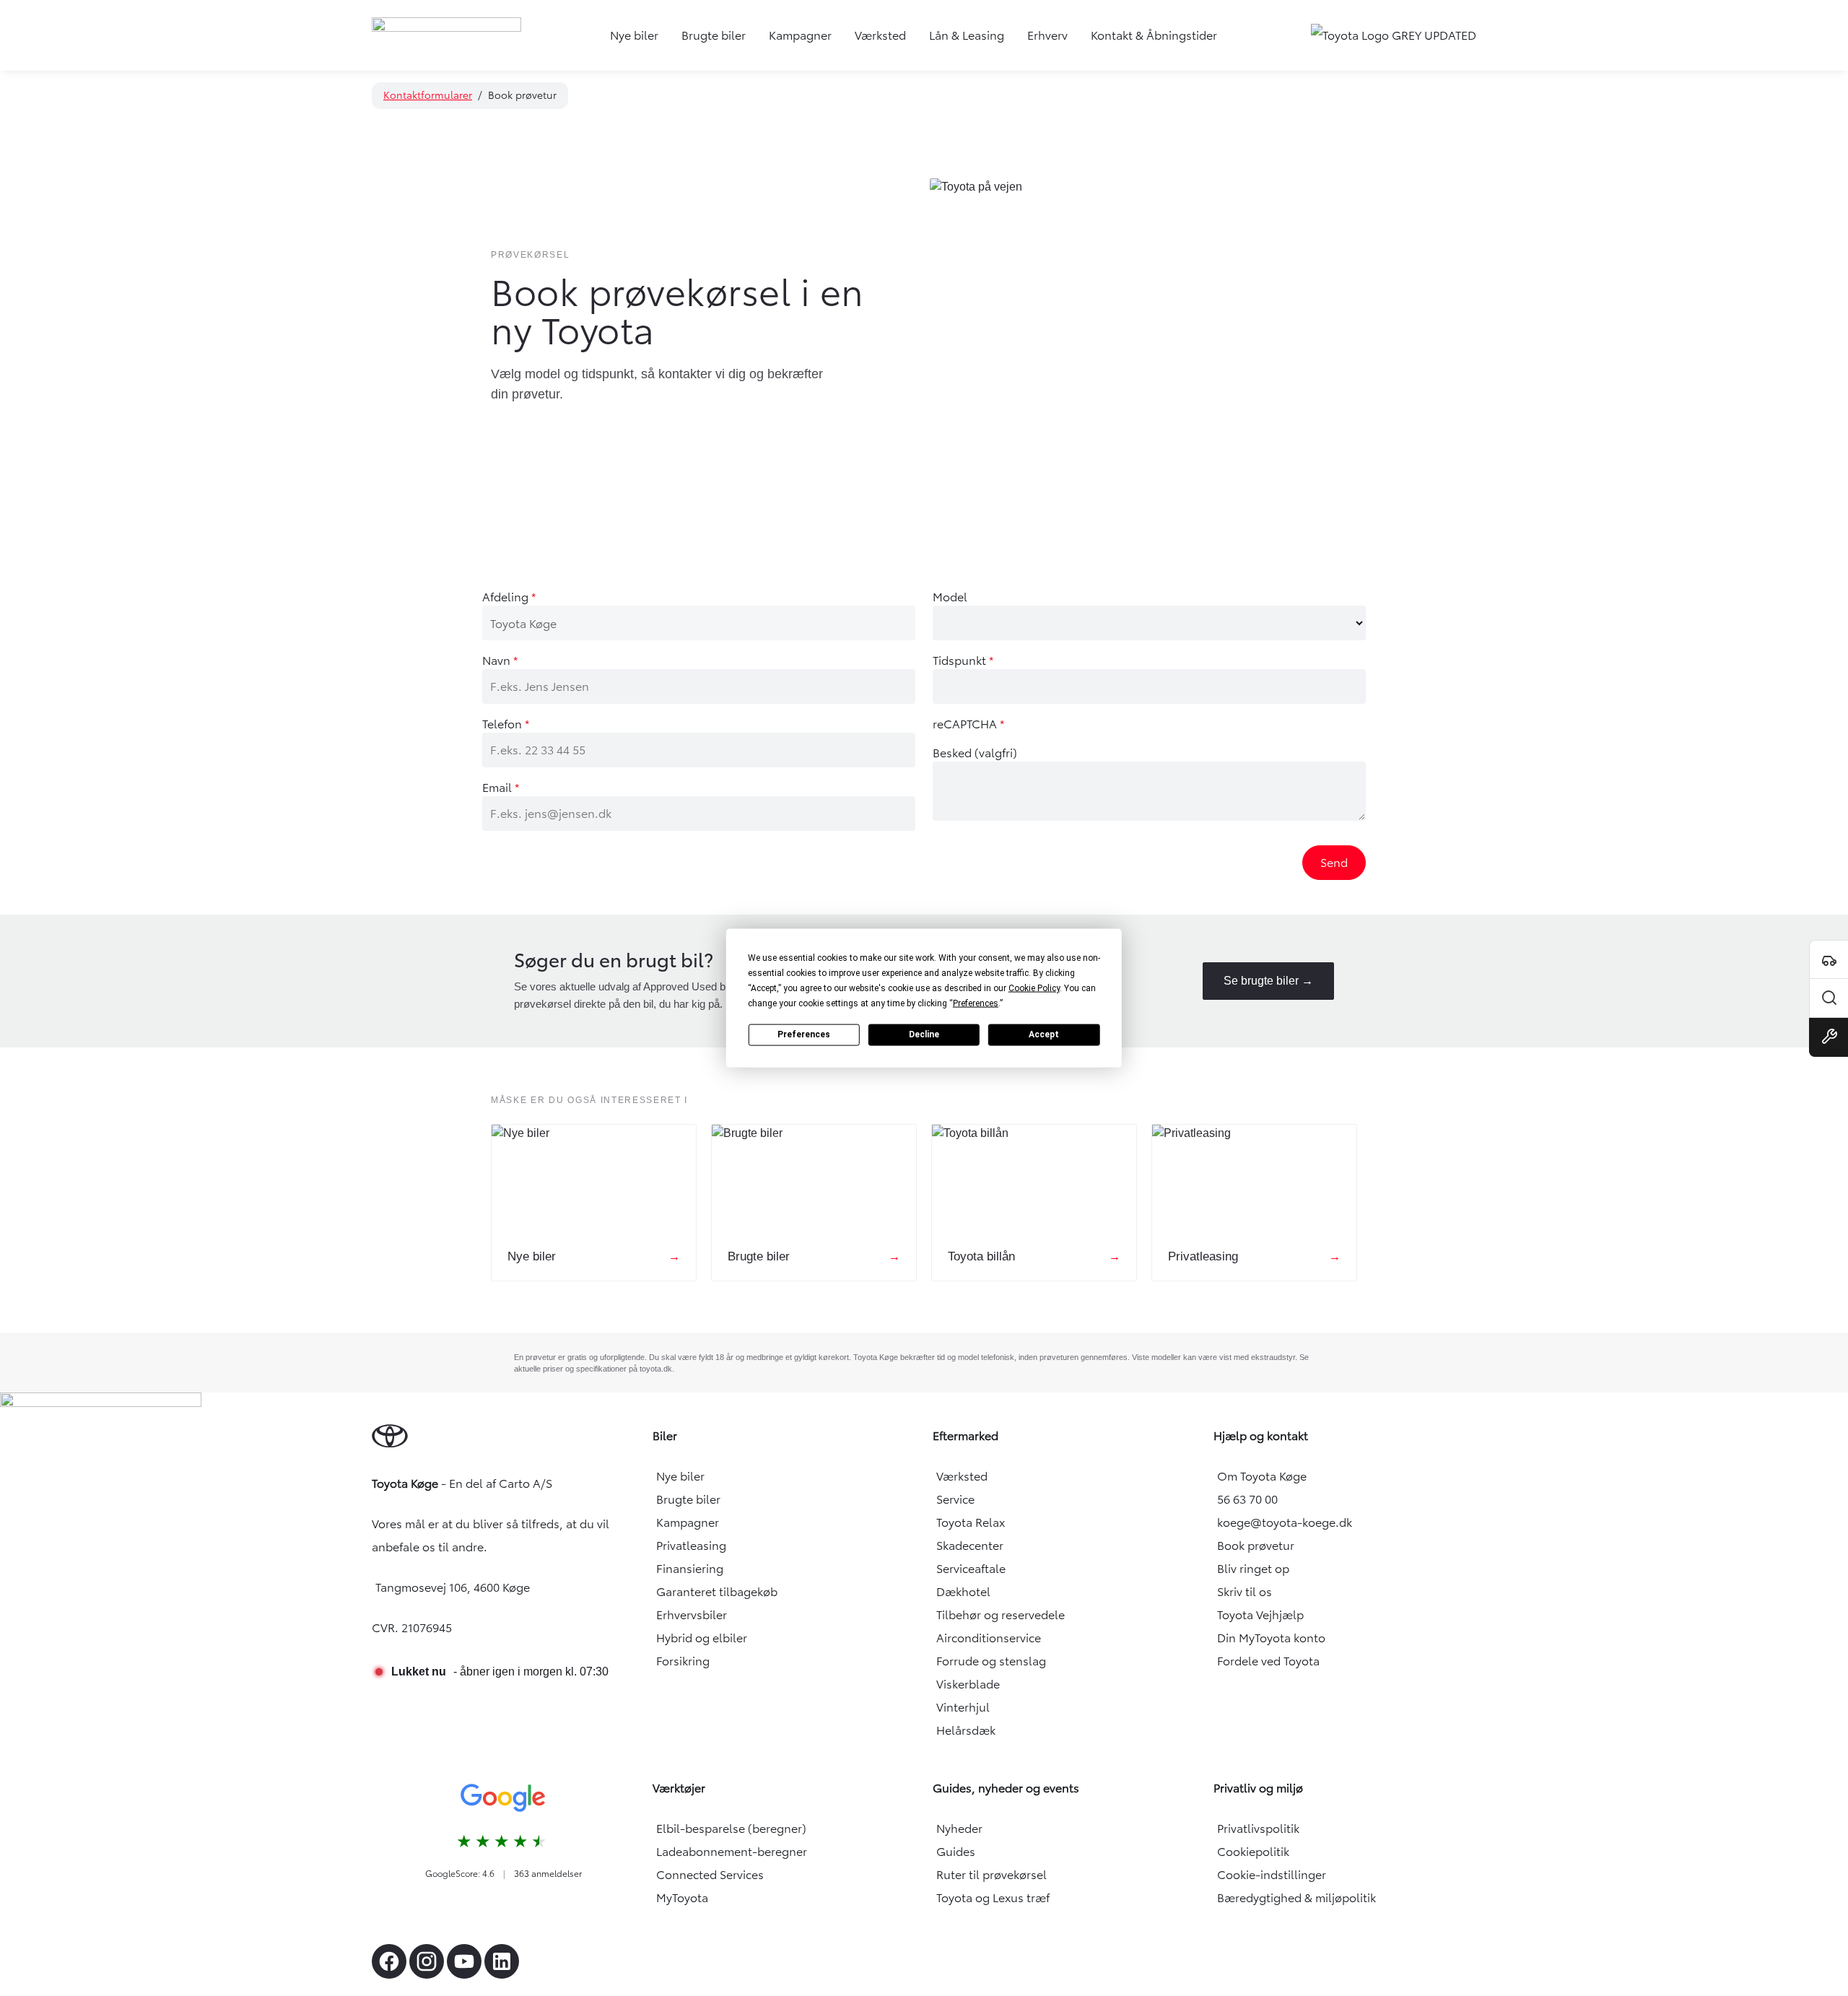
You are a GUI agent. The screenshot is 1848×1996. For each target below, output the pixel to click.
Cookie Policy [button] (1034, 988)
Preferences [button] (976, 1003)
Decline (924, 1034)
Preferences (804, 1034)
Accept (1044, 1034)
